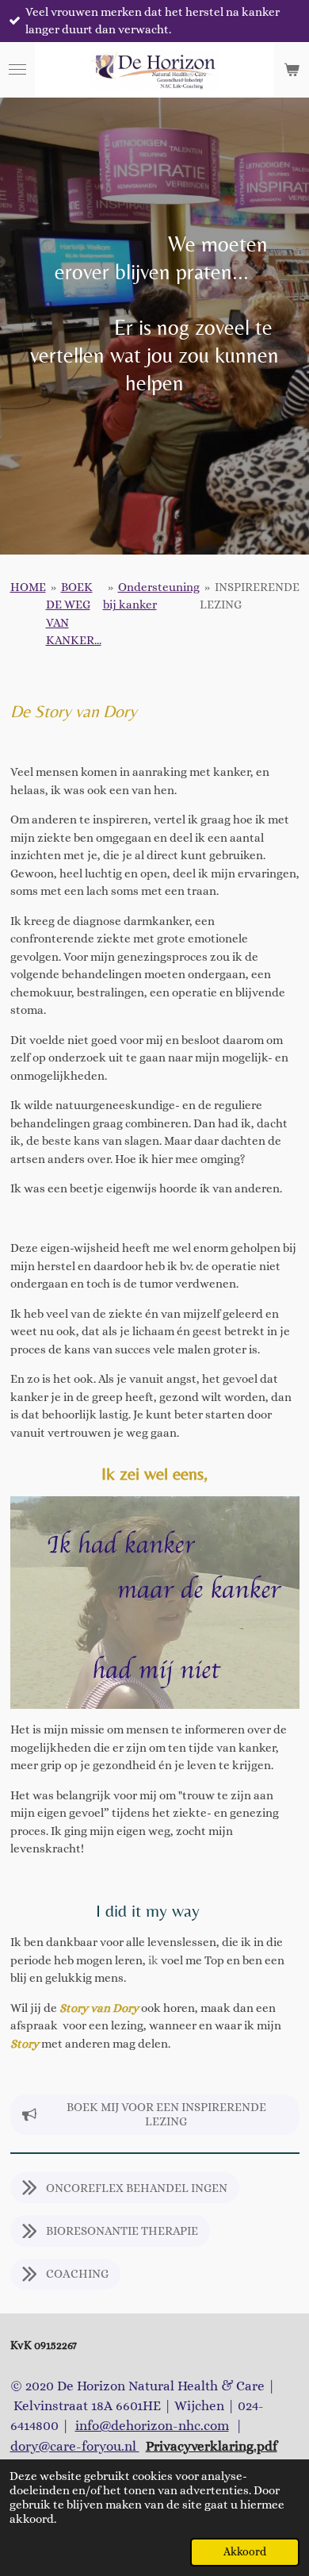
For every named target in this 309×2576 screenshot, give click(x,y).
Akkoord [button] (245, 2552)
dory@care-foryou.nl (75, 2446)
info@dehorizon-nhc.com (152, 2426)
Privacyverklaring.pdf (212, 2446)
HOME (28, 587)
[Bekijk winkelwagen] (292, 70)
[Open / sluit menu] (17, 70)
